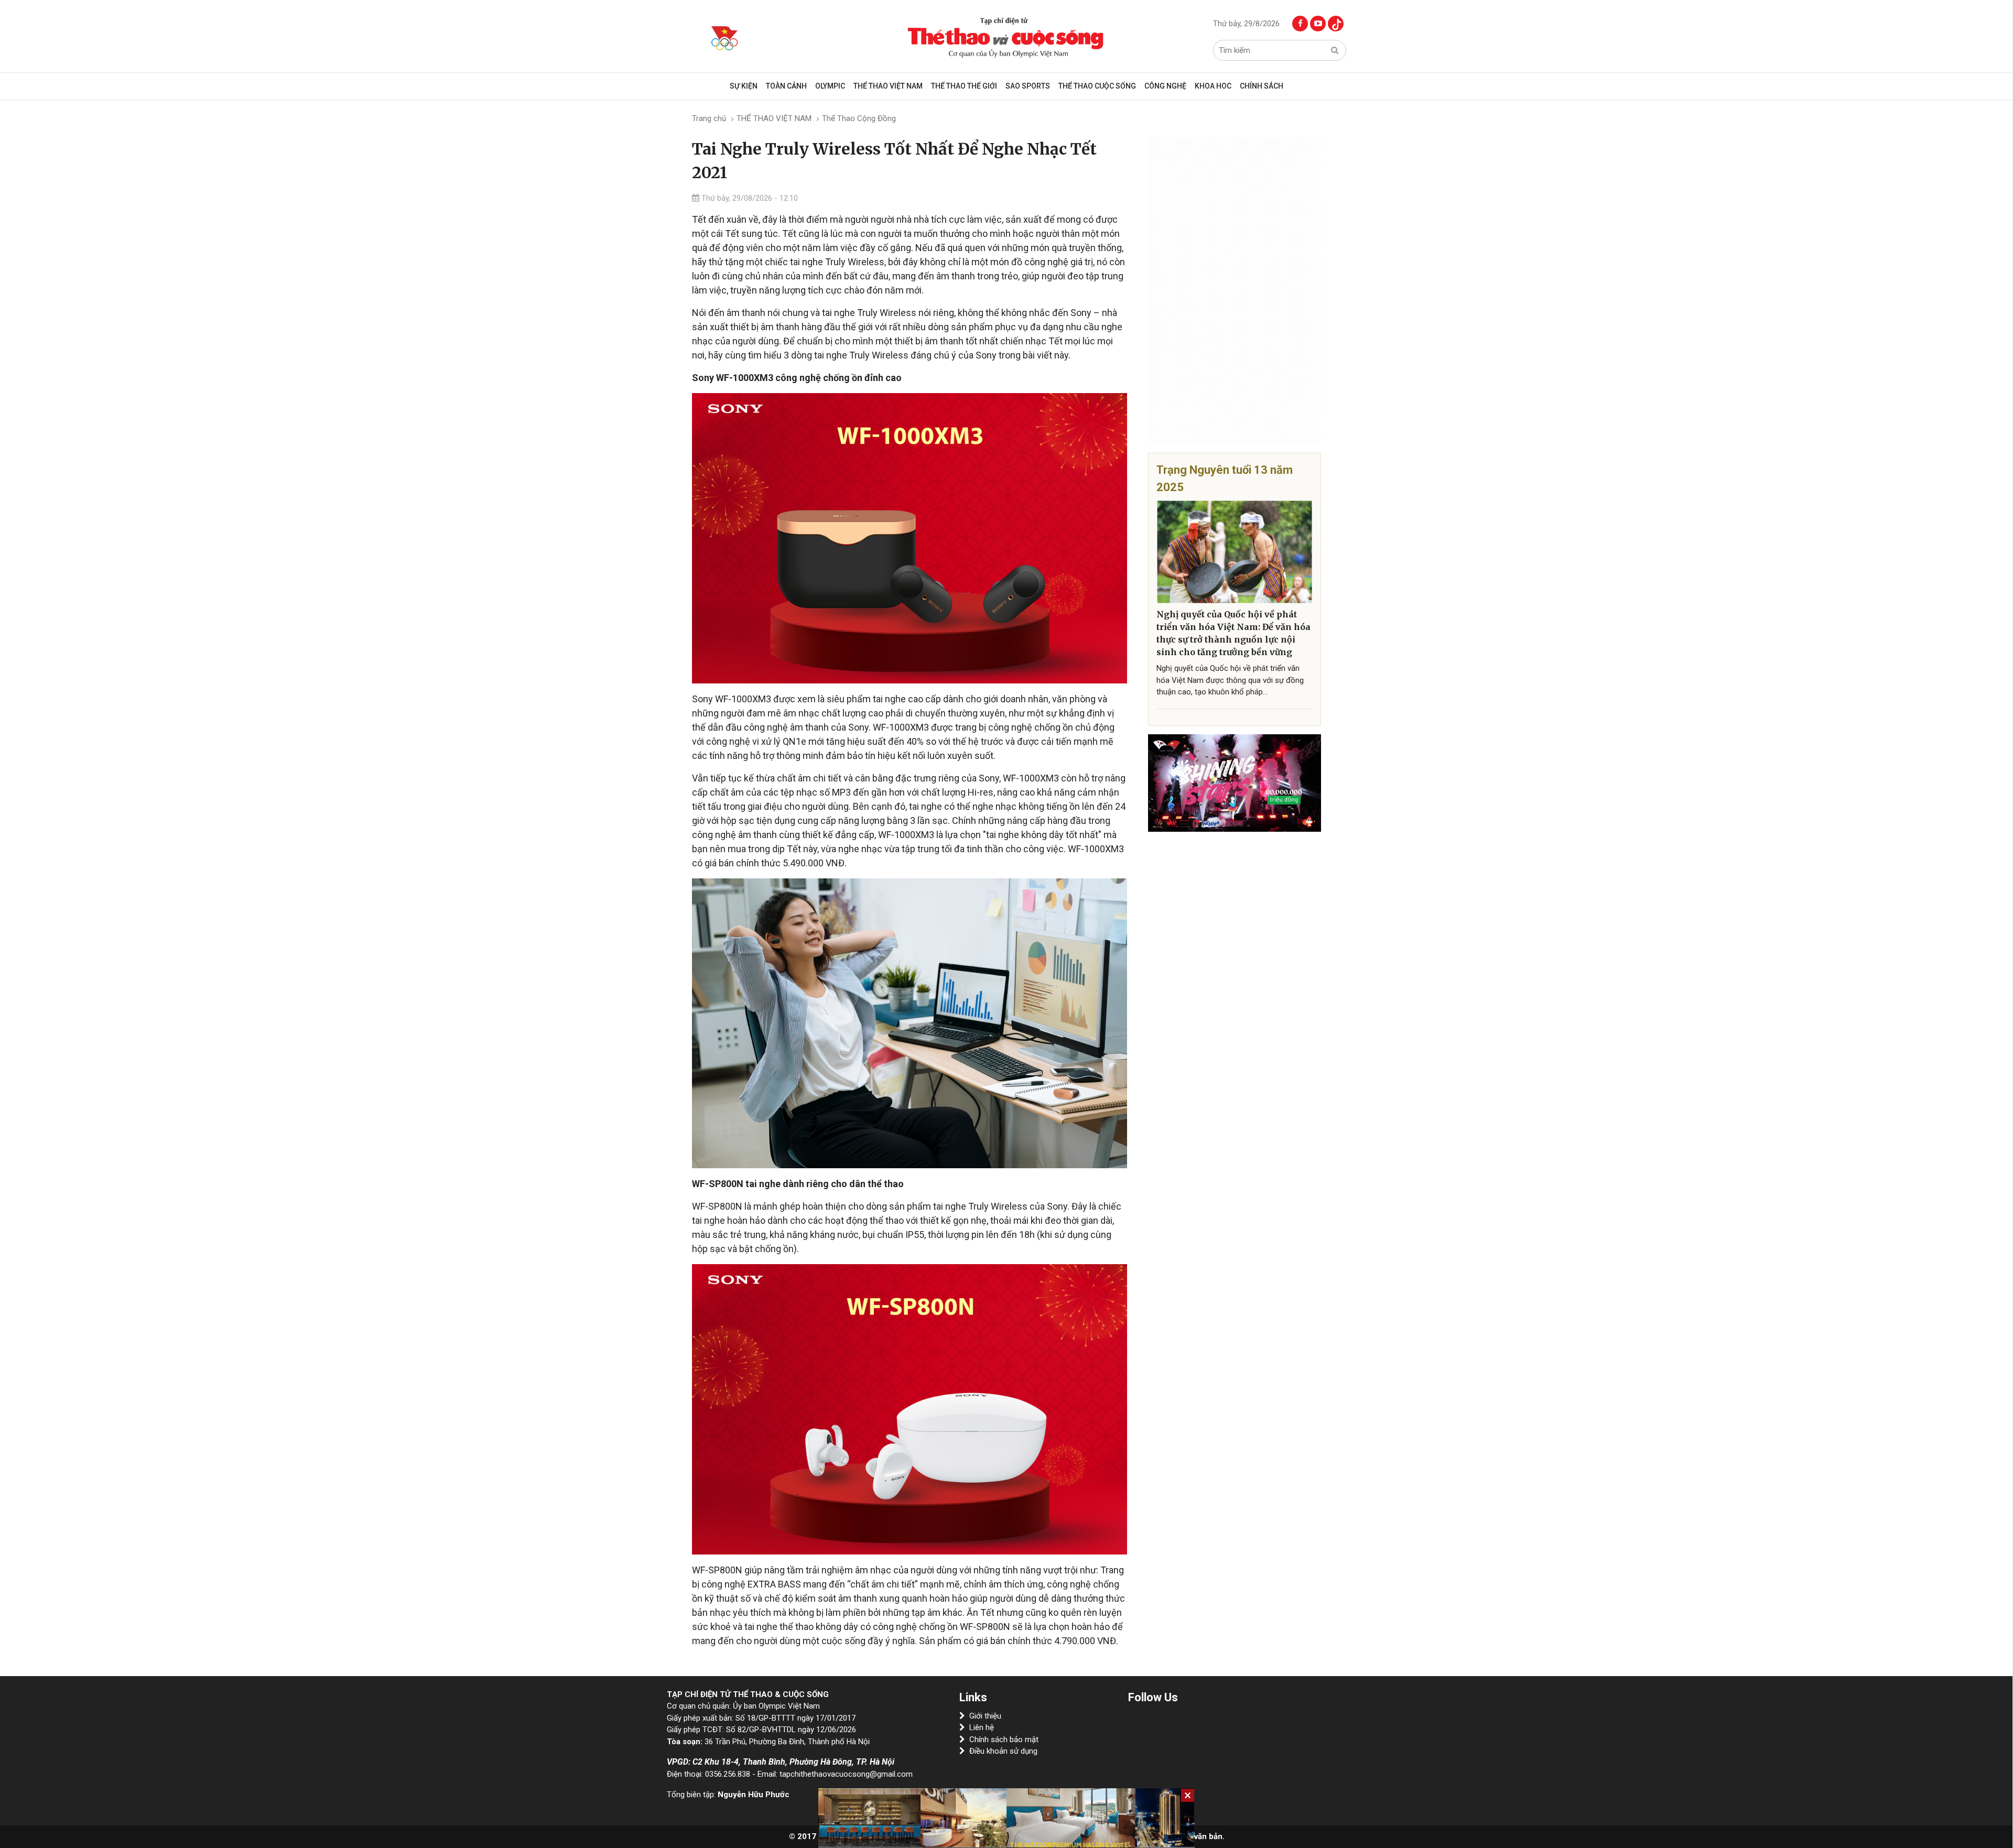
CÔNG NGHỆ (1165, 86)
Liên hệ (982, 1727)
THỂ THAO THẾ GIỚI (964, 86)
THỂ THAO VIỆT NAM (888, 86)
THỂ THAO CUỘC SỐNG (1097, 86)
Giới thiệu (985, 1716)
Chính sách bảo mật (1004, 1740)
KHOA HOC (1213, 86)
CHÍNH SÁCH (1262, 86)
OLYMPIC (830, 86)
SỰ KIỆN (744, 86)
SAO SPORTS (1028, 86)
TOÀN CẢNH (786, 86)
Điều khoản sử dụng (1003, 1751)
